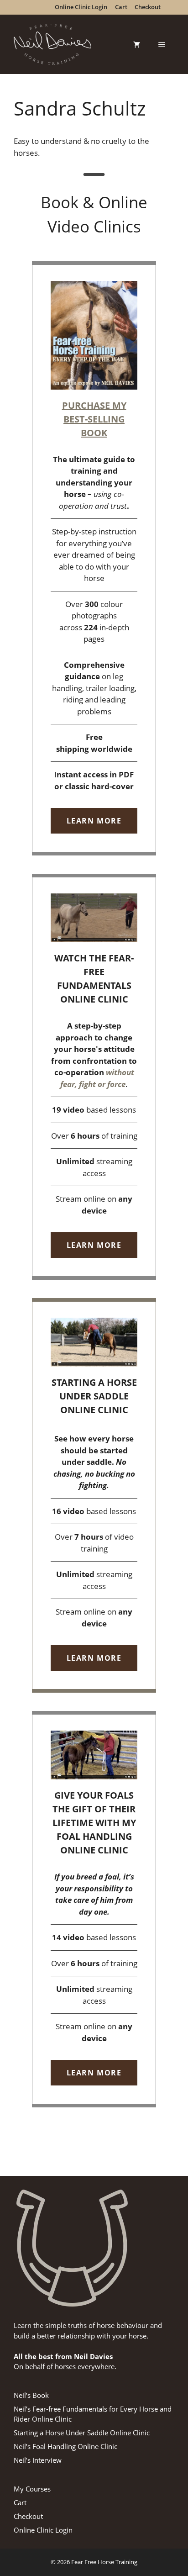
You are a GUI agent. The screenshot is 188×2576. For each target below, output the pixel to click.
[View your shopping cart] (137, 44)
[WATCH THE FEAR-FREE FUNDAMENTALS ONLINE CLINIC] (94, 1077)
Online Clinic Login (43, 2530)
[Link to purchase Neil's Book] (94, 558)
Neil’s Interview (38, 2460)
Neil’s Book (31, 2395)
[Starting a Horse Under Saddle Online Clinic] (94, 1495)
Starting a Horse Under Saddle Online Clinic (82, 2433)
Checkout (28, 2516)
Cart (20, 2502)
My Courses (32, 2489)
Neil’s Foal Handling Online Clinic (65, 2446)
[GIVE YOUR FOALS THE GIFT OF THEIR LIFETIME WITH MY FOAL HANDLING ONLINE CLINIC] (94, 1909)
